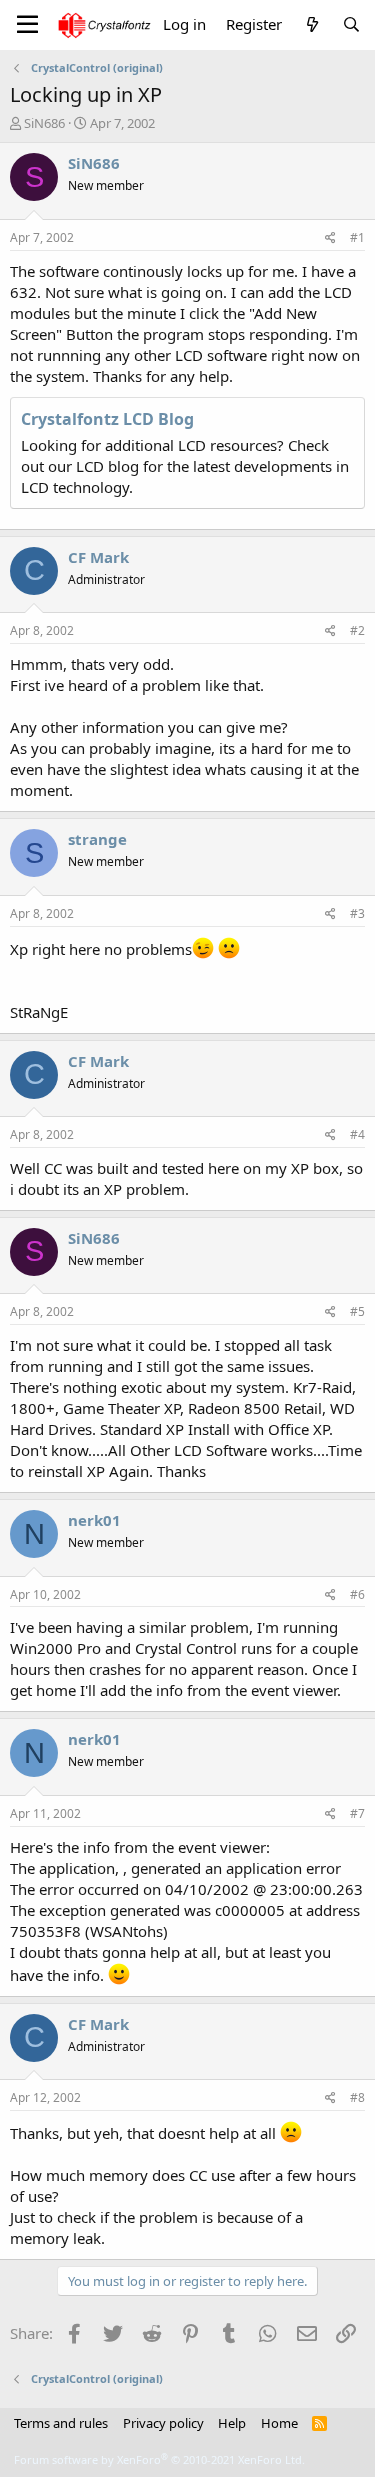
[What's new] (311, 24)
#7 (357, 1813)
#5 (357, 1311)
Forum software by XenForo (159, 2459)
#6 (357, 1594)
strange (97, 839)
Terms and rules (61, 2423)
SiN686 (44, 123)
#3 (357, 913)
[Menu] (27, 25)
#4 (357, 1134)
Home (279, 2423)
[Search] (351, 24)
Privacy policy (163, 2423)
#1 (357, 237)
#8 (357, 2097)
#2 (357, 630)
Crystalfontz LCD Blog (107, 419)
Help (232, 2423)
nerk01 (94, 1520)
